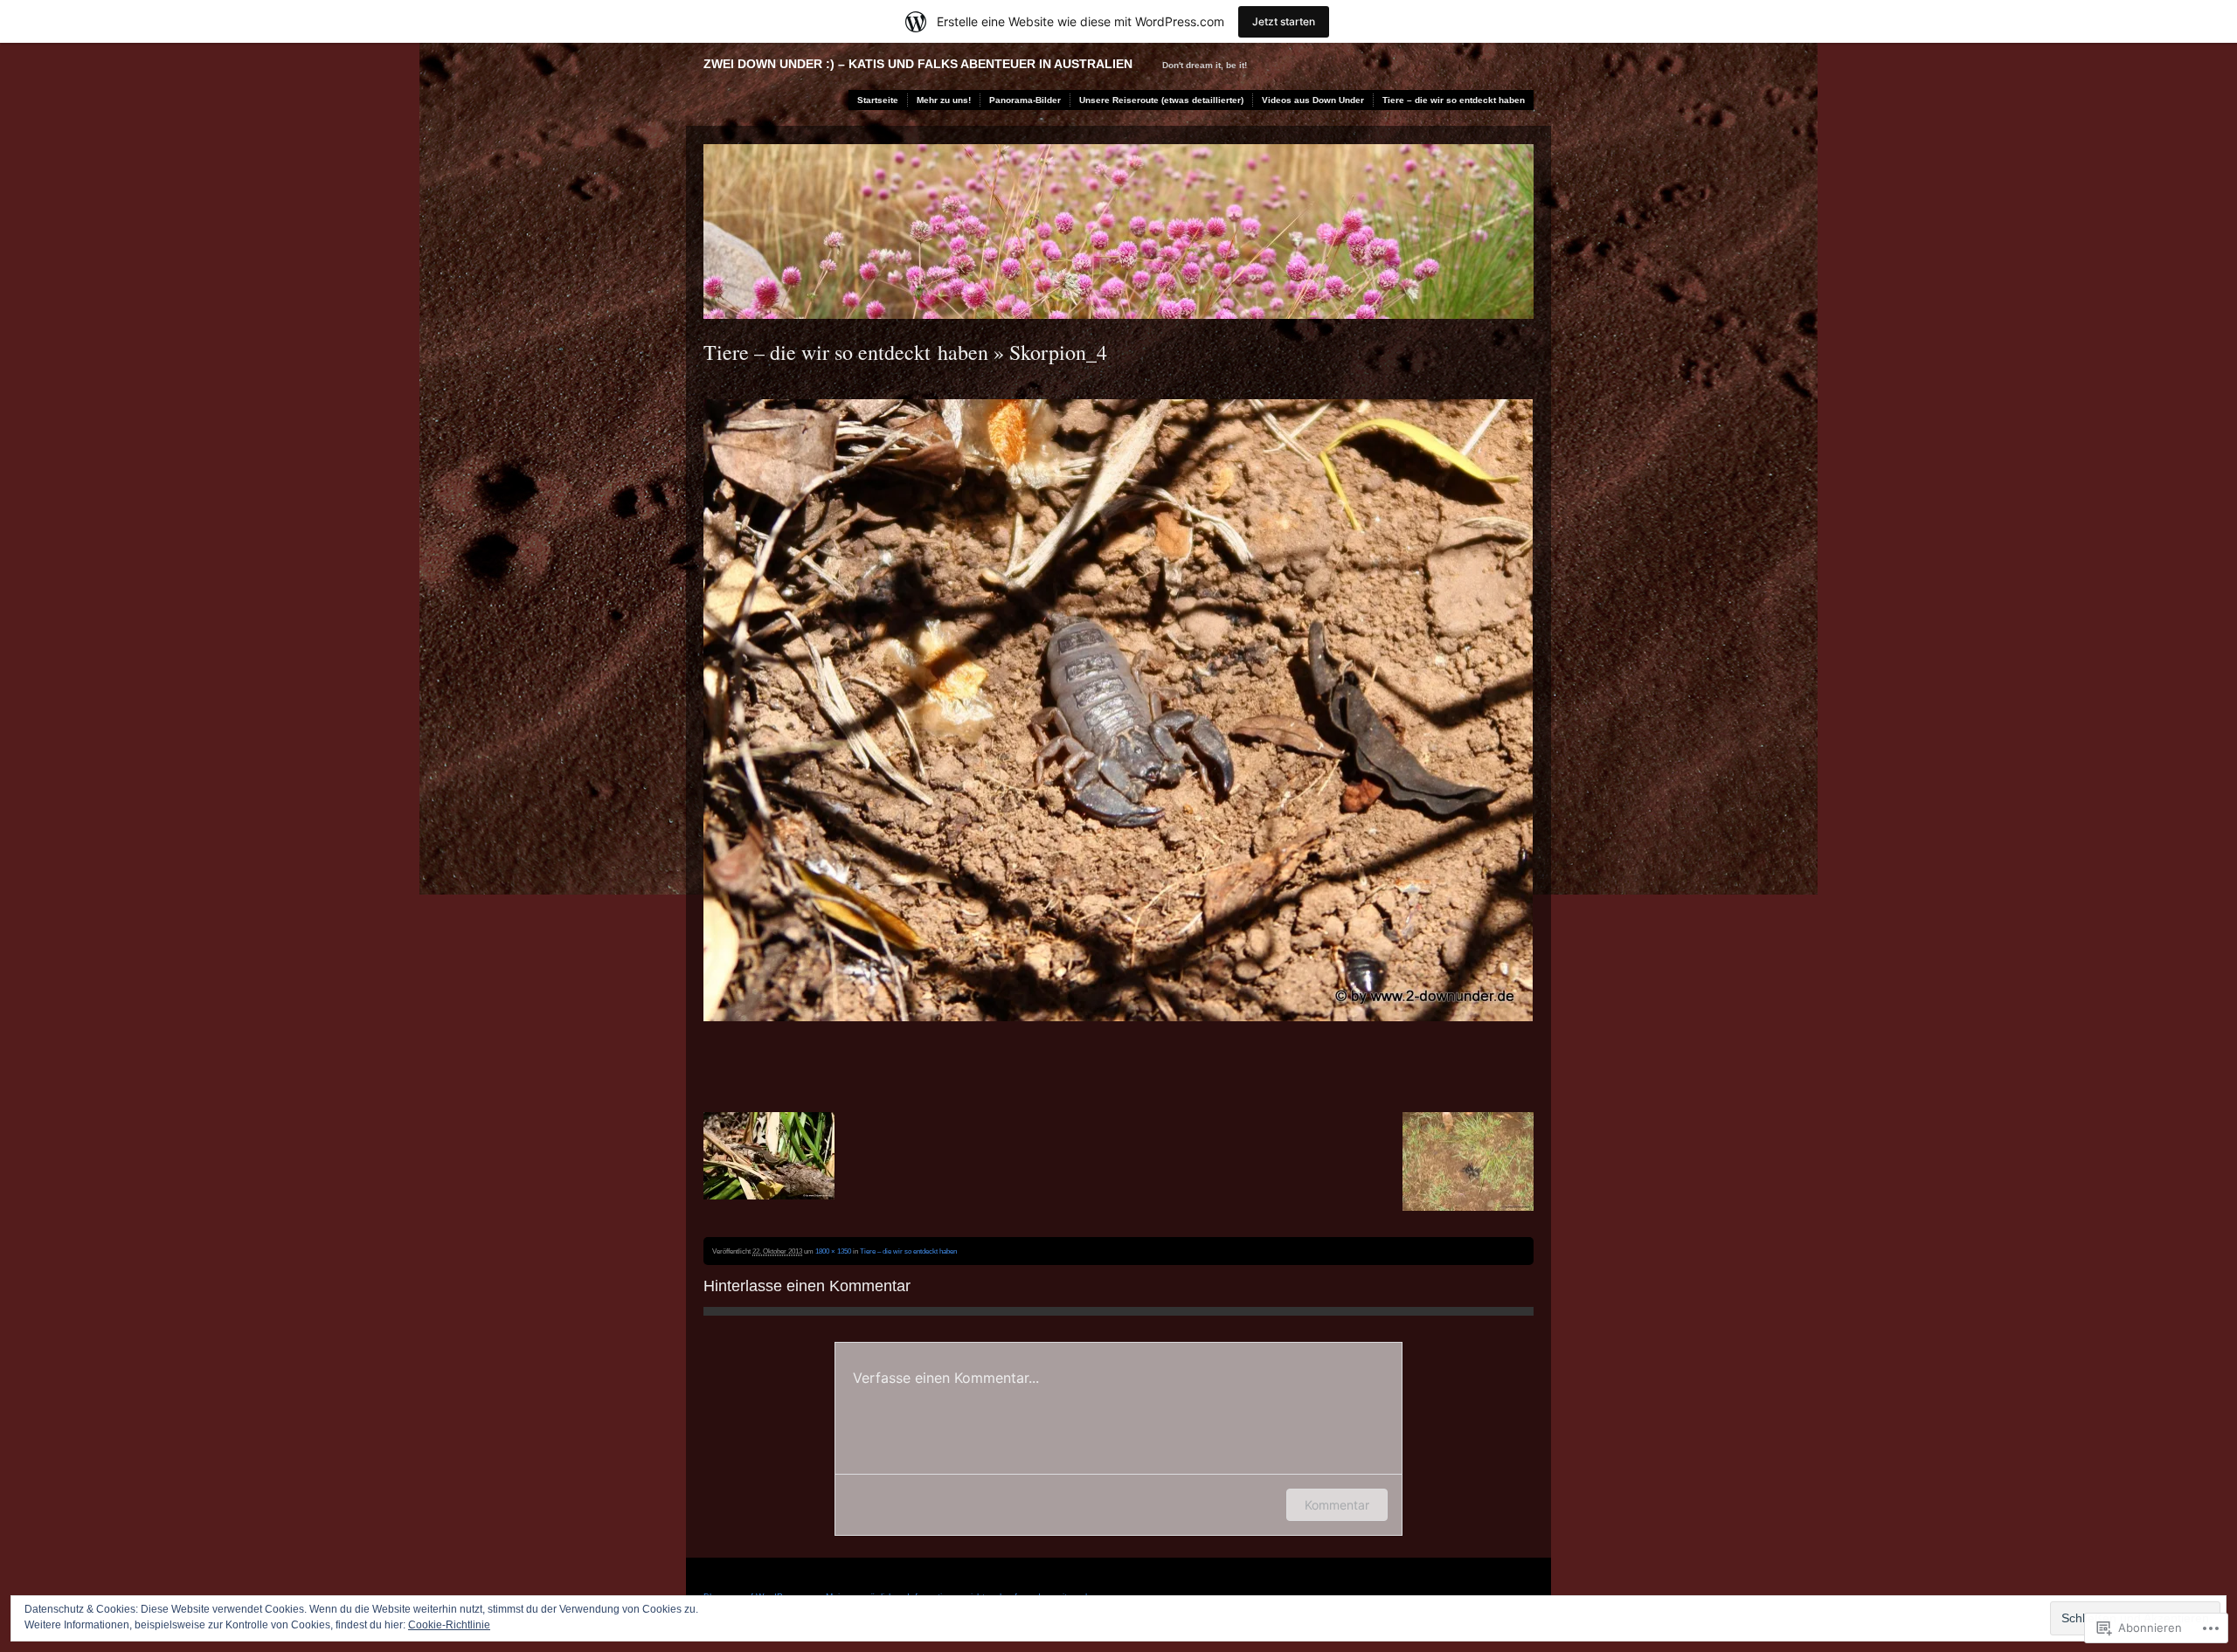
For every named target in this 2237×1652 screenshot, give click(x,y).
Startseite (878, 100)
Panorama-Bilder (1025, 100)
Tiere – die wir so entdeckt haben (1454, 100)
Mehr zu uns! (944, 100)
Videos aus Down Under (1313, 100)
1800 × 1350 (833, 1251)
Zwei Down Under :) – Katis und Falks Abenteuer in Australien (918, 64)
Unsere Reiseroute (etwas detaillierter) (1161, 100)
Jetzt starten (1284, 21)
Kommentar (1337, 1505)
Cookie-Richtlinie (449, 1625)
